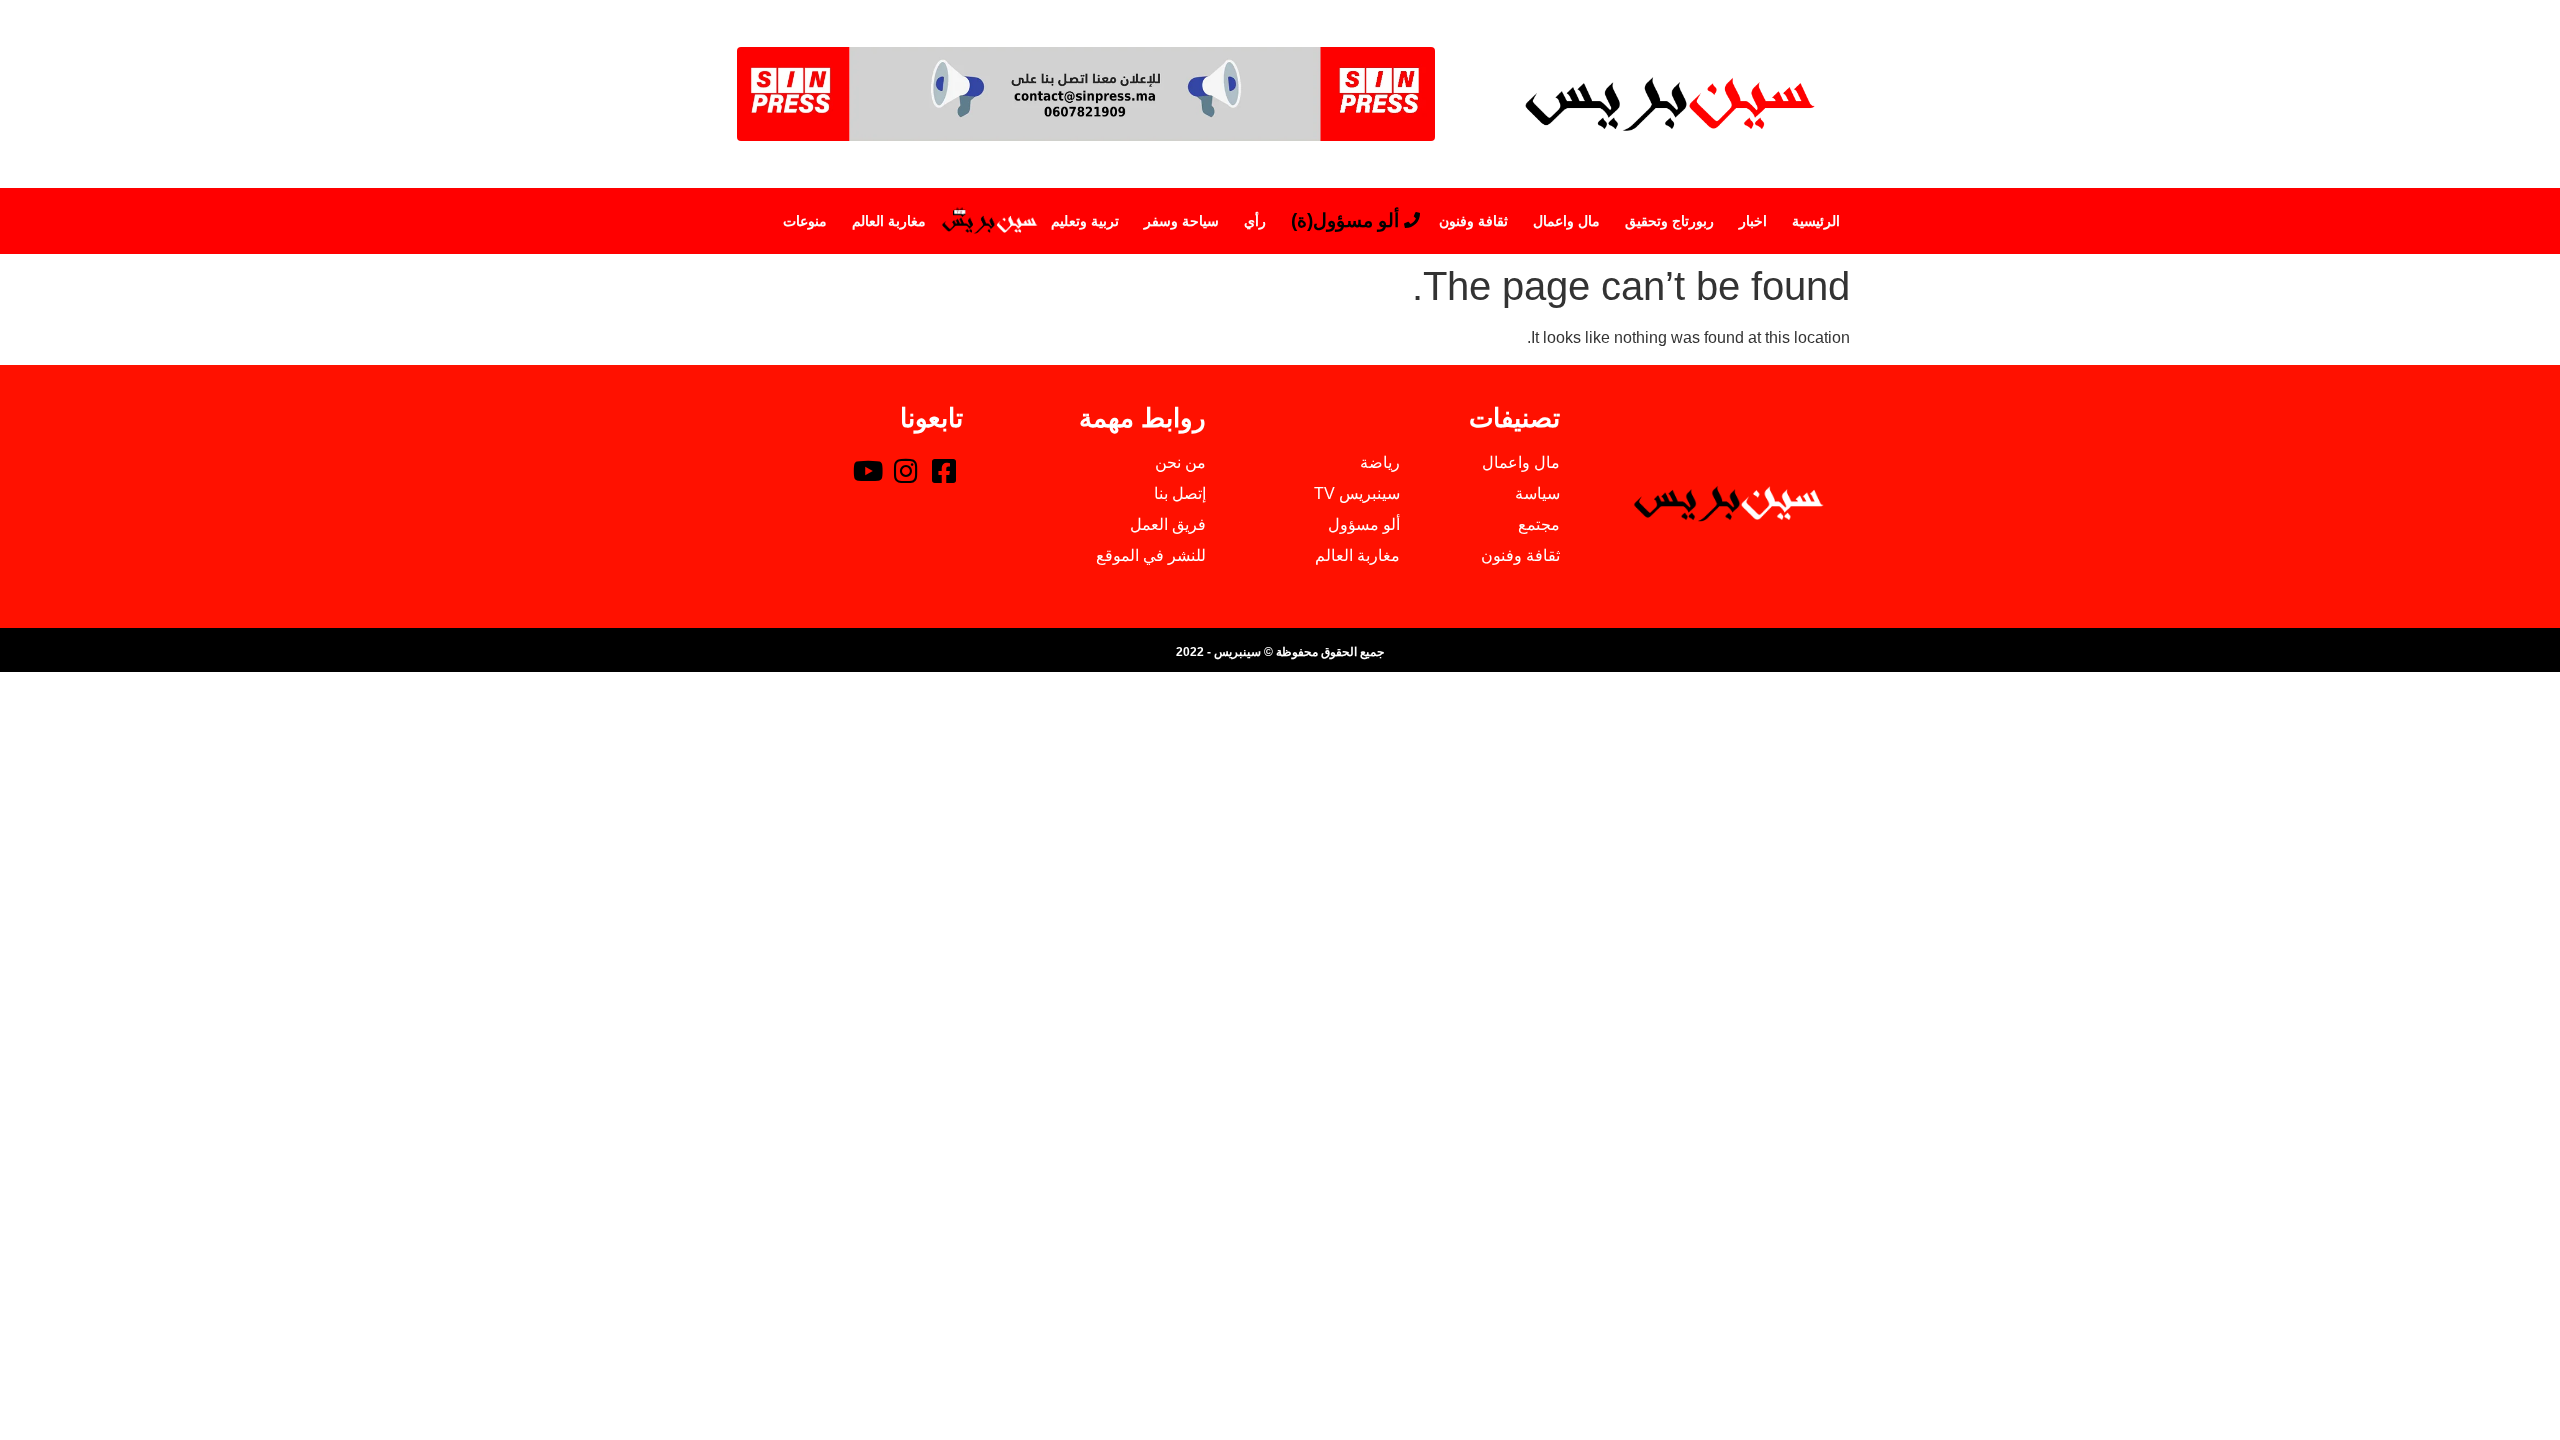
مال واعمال (1566, 221)
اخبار (1753, 221)
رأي (1255, 221)
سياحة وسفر (1181, 221)
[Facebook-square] (944, 470)
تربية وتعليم (1085, 221)
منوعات (805, 221)
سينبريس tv (988, 221)
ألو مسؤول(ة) (1345, 220)
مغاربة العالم (889, 221)
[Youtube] (868, 470)
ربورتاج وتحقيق (1669, 221)
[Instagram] (906, 470)
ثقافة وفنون (1473, 221)
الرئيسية (1816, 221)
